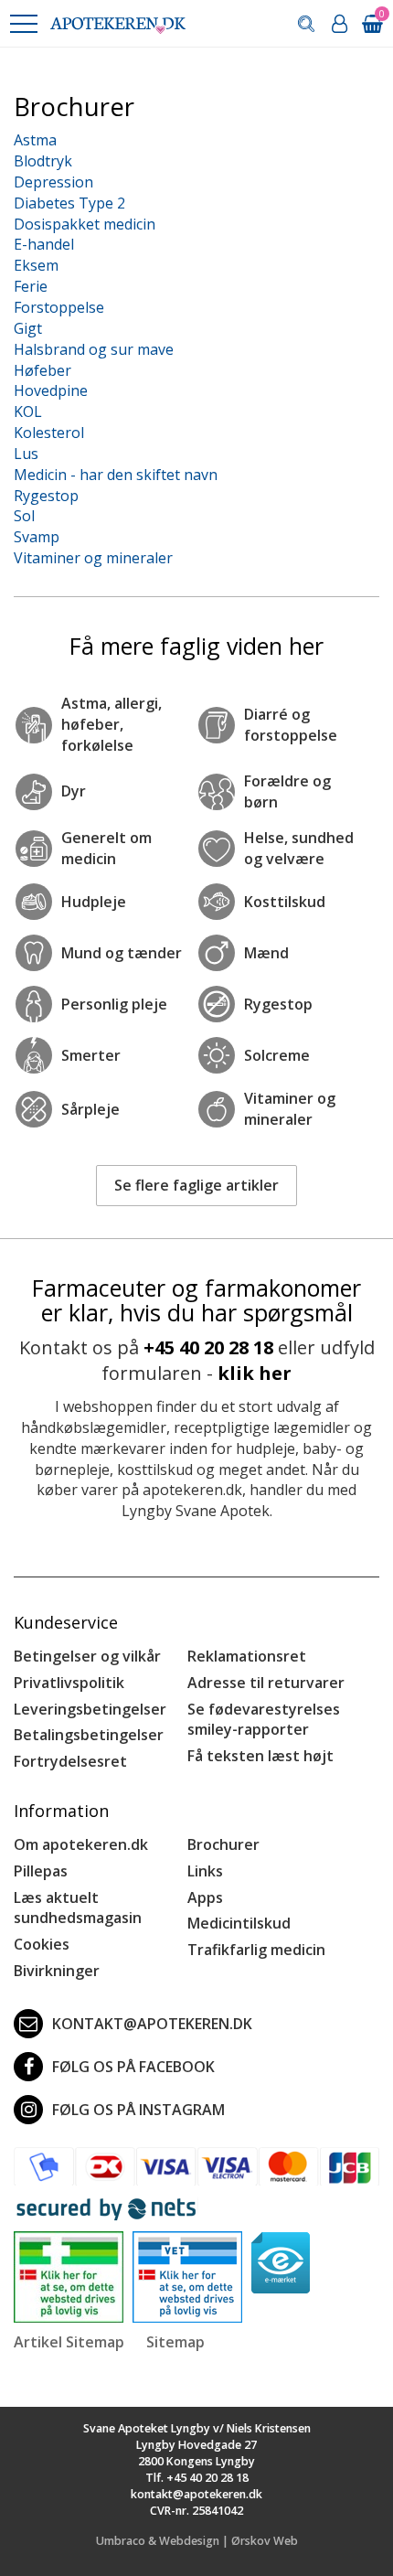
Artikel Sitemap (69, 2342)
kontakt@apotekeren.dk (152, 2024)
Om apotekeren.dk (81, 1844)
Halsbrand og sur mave (94, 349)
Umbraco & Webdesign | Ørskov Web (197, 2541)
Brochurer (223, 1844)
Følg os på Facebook (133, 2067)
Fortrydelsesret (70, 1761)
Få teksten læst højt (260, 1756)
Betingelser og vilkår (87, 1656)
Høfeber (42, 370)
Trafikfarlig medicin (256, 1950)
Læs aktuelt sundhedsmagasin (78, 1908)
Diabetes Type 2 (69, 203)
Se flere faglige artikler (196, 1185)
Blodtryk (43, 161)
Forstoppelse (59, 307)
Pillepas (41, 1871)
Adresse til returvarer (266, 1683)
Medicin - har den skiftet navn (116, 475)
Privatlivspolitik (69, 1683)
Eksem (36, 265)
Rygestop (46, 496)
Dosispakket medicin (85, 224)
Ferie (31, 286)
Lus (26, 454)
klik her (255, 1373)
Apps (205, 1897)
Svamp (37, 537)
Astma (35, 140)
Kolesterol (49, 433)
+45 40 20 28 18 (208, 1347)
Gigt (28, 328)
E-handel (44, 244)
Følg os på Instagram (138, 2110)
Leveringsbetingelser (90, 1709)
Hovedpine (51, 390)
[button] (23, 24)
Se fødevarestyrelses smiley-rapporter (264, 1720)
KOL (28, 412)
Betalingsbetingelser (89, 1735)
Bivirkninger (57, 1971)
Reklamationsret (247, 1656)
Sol (24, 516)
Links (205, 1871)
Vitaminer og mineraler (93, 558)
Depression (53, 182)
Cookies (42, 1944)
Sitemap (175, 2342)
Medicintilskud (239, 1923)
